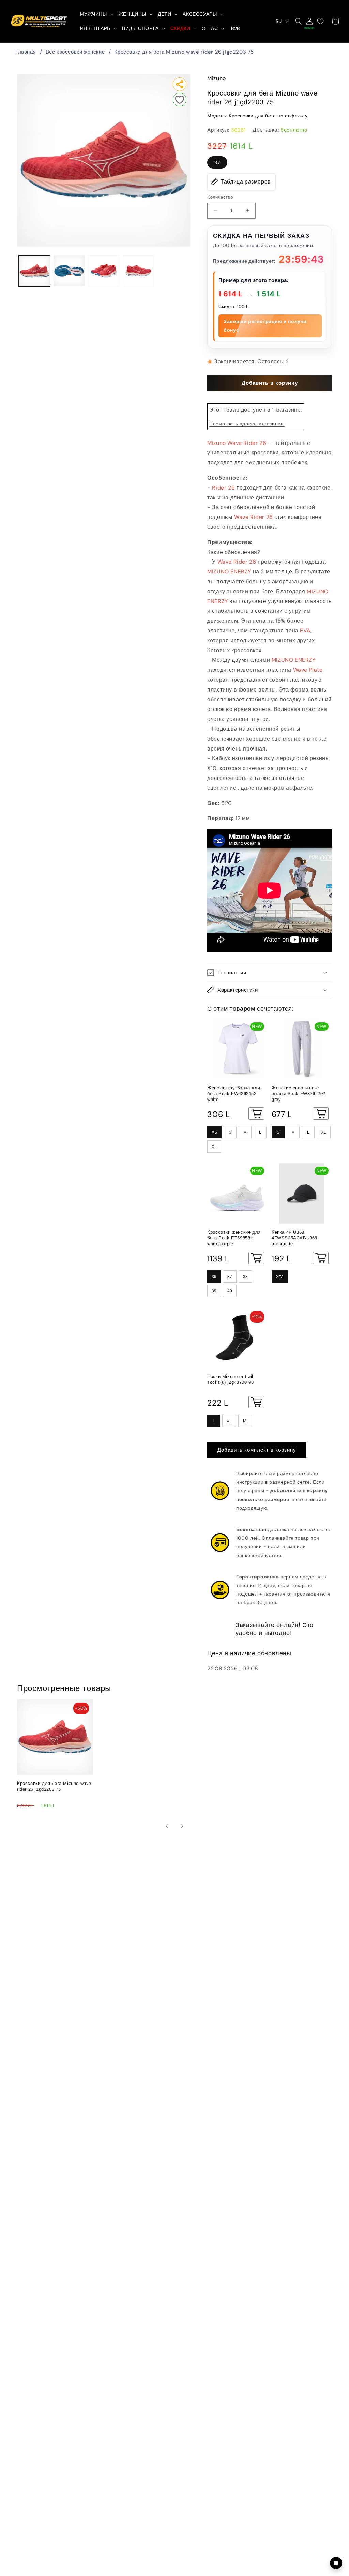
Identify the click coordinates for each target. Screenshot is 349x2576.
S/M (280, 1277)
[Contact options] (336, 2563)
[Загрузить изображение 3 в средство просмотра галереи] (104, 271)
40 (230, 1291)
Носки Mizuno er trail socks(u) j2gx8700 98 (230, 1379)
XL (214, 1147)
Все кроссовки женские (75, 52)
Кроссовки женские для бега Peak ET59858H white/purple (234, 1238)
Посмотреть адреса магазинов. (247, 424)
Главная (26, 52)
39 (214, 1291)
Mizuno (217, 78)
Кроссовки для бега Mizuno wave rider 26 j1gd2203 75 (184, 52)
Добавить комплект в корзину (257, 1450)
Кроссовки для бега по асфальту (268, 116)
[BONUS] (309, 21)
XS (214, 1132)
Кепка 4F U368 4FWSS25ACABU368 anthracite (294, 1238)
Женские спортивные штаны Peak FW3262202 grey (299, 1094)
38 (245, 1277)
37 (217, 162)
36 (214, 1277)
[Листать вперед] (182, 1826)
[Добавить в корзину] (256, 1114)
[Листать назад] (167, 1826)
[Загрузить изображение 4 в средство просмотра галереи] (138, 271)
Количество (220, 197)
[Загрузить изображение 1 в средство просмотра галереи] (34, 271)
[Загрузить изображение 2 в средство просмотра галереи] (69, 271)
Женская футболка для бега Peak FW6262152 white (234, 1094)
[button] (96, 14)
